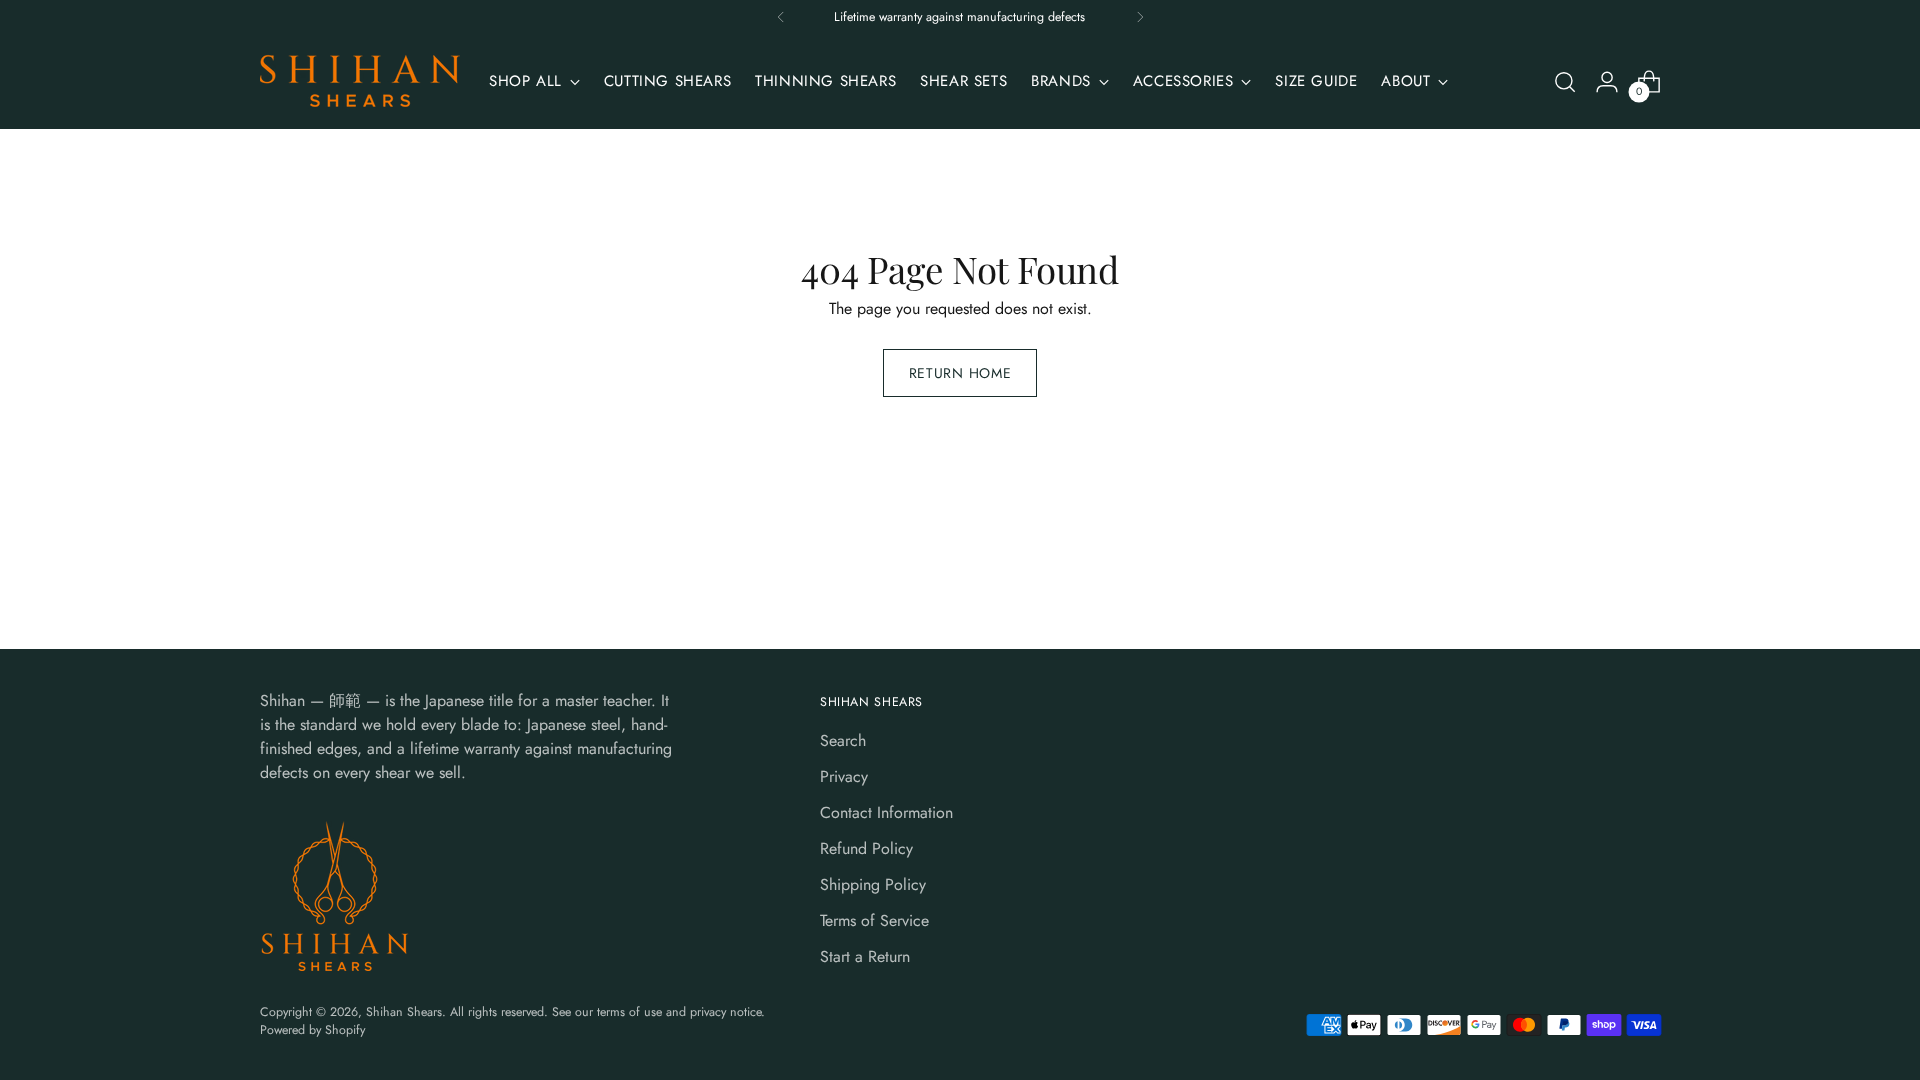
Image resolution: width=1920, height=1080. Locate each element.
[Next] (1140, 17)
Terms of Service (874, 920)
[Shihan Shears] (360, 81)
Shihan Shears (404, 1012)
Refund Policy (866, 848)
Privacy (844, 776)
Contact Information (886, 812)
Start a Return (865, 956)
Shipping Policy (873, 884)
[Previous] (781, 17)
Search (843, 740)
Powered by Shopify (312, 1030)
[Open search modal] (1565, 82)
